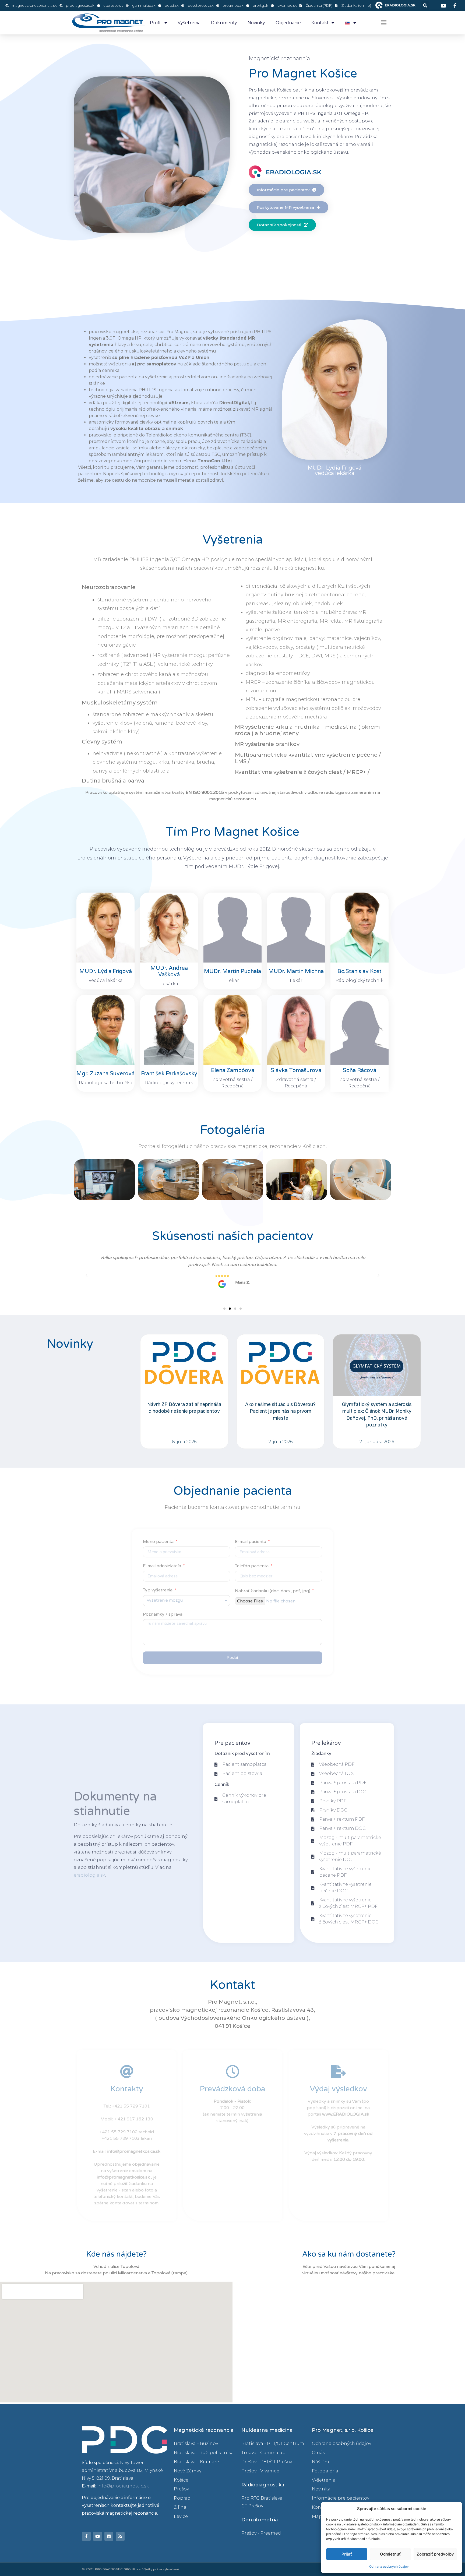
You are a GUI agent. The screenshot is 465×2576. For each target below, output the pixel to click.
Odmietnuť (390, 2554)
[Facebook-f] (86, 2536)
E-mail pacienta (251, 1542)
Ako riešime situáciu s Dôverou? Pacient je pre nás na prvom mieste (280, 1411)
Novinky (256, 23)
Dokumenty (224, 23)
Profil (156, 23)
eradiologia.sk (89, 1875)
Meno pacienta (159, 1542)
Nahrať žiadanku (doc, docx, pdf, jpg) (273, 1591)
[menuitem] (350, 23)
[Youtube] (98, 2536)
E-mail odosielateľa (163, 1566)
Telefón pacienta (252, 1566)
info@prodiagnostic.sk (123, 2486)
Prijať (347, 2554)
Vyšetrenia (189, 23)
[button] (425, 6)
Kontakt (320, 23)
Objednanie (288, 23)
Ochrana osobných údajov (389, 2566)
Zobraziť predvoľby (435, 2554)
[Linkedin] (109, 2536)
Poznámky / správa (163, 1615)
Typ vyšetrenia (158, 1591)
